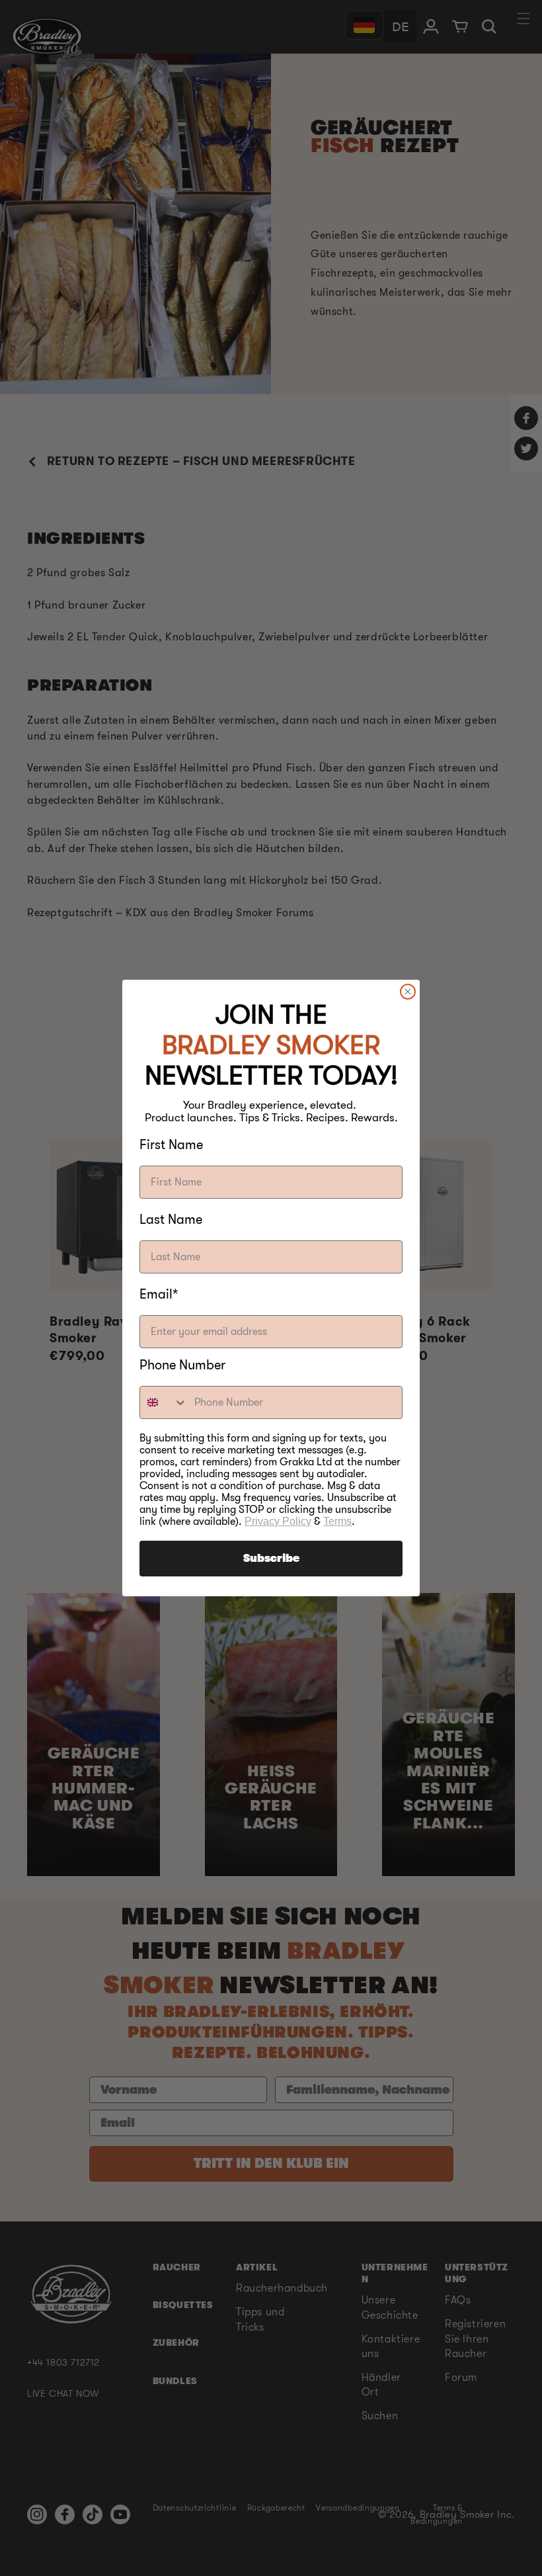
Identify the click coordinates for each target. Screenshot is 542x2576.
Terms (337, 1521)
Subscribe (271, 1559)
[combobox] (164, 1402)
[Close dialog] (408, 992)
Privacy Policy (278, 1521)
